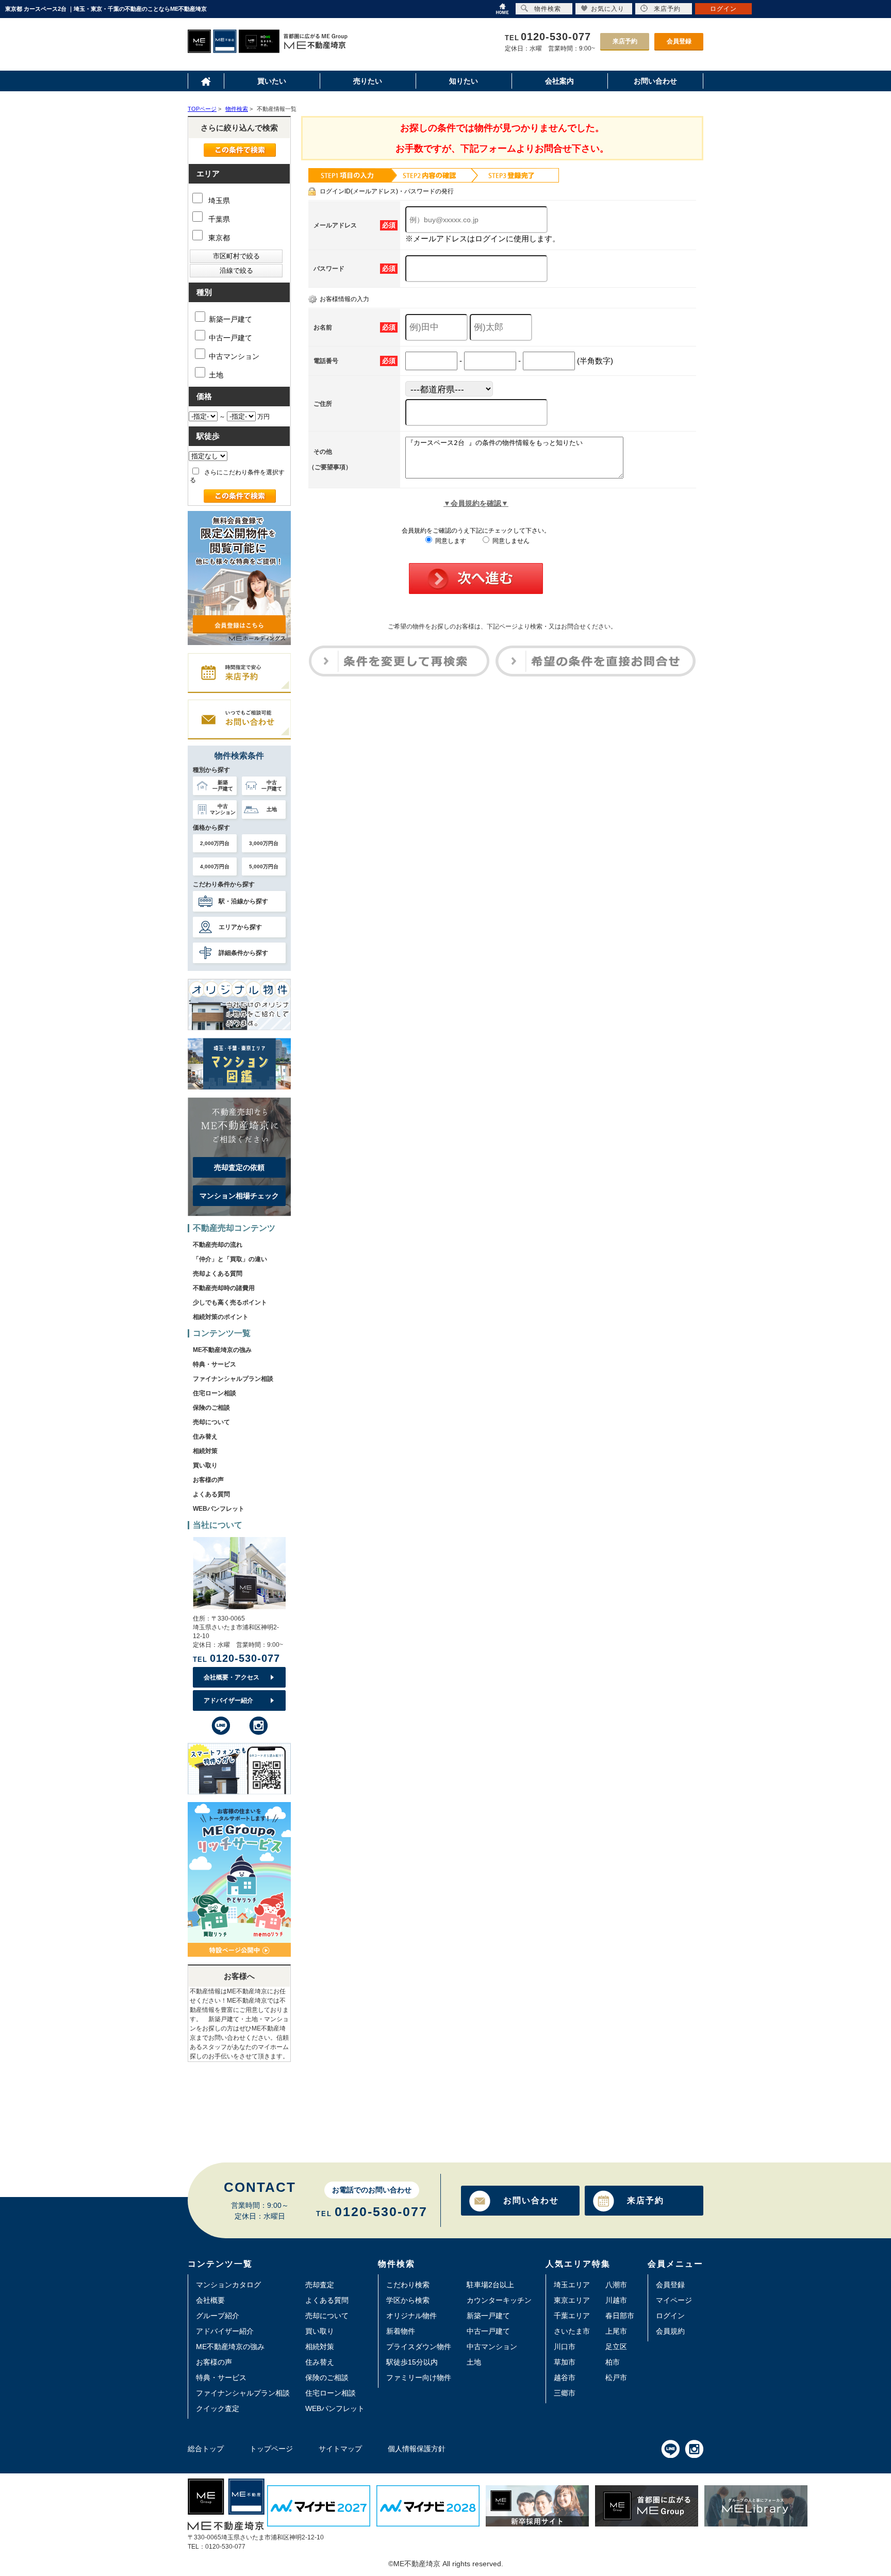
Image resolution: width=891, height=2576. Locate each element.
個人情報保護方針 (417, 2449)
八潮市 (616, 2285)
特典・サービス (214, 1364)
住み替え (205, 1436)
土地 (216, 375)
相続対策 (205, 1451)
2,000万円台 (215, 843)
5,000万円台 (264, 866)
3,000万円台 (264, 843)
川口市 (565, 2347)
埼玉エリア (572, 2285)
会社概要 (210, 2300)
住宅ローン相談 (214, 1393)
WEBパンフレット (219, 1509)
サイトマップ (340, 2449)
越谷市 (565, 2377)
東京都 (218, 238)
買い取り (205, 1465)
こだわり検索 (408, 2285)
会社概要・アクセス (232, 1677)
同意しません (510, 541)
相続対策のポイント (221, 1317)
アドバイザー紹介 (228, 1700)
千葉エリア (572, 2316)
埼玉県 (218, 201)
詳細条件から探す (243, 953)
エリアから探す (240, 927)
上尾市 (616, 2331)
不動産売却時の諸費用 (224, 1288)
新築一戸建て (230, 319)
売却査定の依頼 (239, 1167)
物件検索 (548, 9)
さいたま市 (572, 2331)
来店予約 (625, 41)
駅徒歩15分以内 (412, 2362)
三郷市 (565, 2393)
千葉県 (218, 219)
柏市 (613, 2362)
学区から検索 (408, 2300)
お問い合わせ (531, 2200)
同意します (450, 541)
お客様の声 (208, 1480)
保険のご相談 (211, 1408)
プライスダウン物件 (419, 2347)
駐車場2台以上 (490, 2285)
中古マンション (234, 356)
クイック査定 (218, 2408)
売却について (211, 1422)
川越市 (616, 2300)
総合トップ (206, 2449)
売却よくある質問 (218, 1274)
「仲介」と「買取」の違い (230, 1259)
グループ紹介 (218, 2316)
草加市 (565, 2362)
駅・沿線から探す (243, 901)
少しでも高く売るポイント (230, 1302)
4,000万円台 (215, 866)
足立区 (616, 2347)
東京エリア (572, 2300)
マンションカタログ (228, 2285)
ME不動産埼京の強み (222, 1350)
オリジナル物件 (411, 2316)
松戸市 (616, 2377)
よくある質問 (211, 1494)
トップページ (271, 2449)
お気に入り (608, 9)
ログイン (670, 2316)
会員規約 (670, 2331)
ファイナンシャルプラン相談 (233, 1379)
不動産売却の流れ (218, 1245)
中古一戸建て (230, 338)
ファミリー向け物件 (419, 2377)
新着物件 (401, 2331)
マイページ (674, 2300)
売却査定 (320, 2285)
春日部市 (620, 2316)
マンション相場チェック (239, 1196)
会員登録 (679, 41)
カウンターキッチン (499, 2300)
